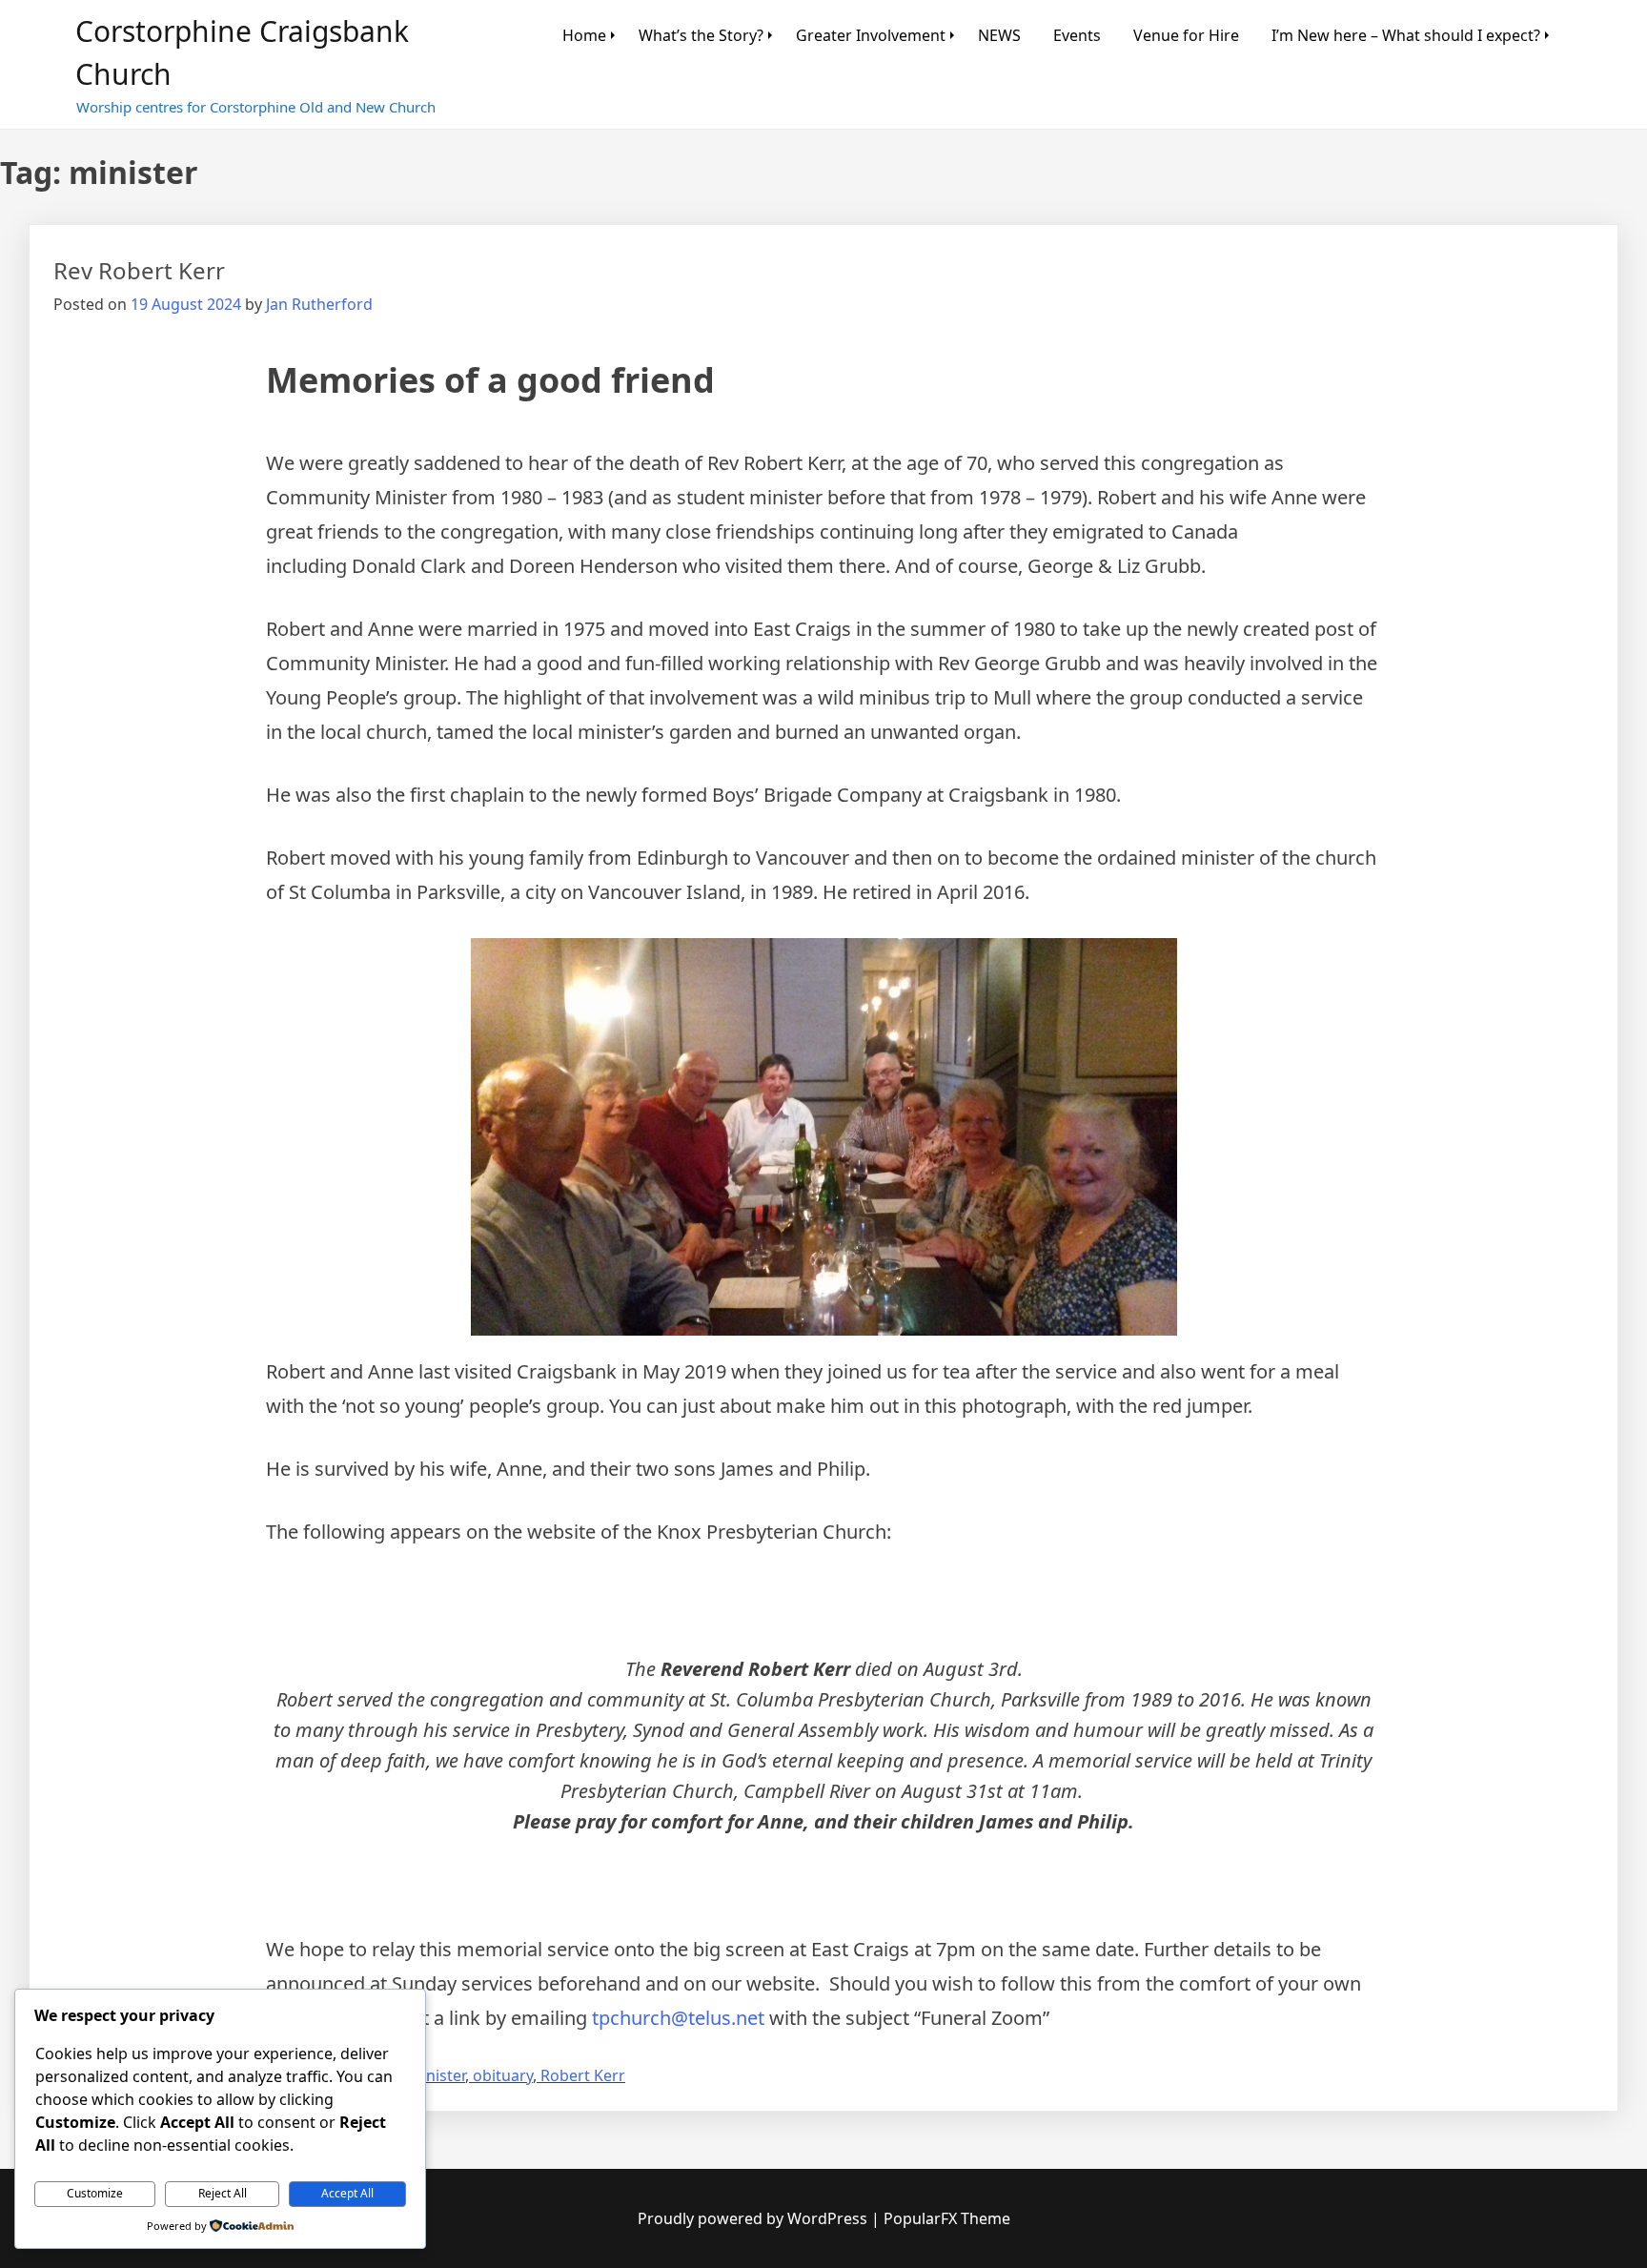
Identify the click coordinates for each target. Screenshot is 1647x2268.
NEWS (999, 35)
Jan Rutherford (319, 304)
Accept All (347, 2193)
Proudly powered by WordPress (754, 2218)
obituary (503, 2075)
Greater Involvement (871, 35)
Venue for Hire (1186, 35)
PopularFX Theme (947, 2218)
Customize (95, 2193)
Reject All (223, 2193)
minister (437, 2075)
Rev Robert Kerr (139, 270)
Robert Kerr (583, 2075)
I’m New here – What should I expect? (1406, 35)
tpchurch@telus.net (678, 2018)
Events (1077, 35)
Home (584, 35)
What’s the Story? (701, 35)
